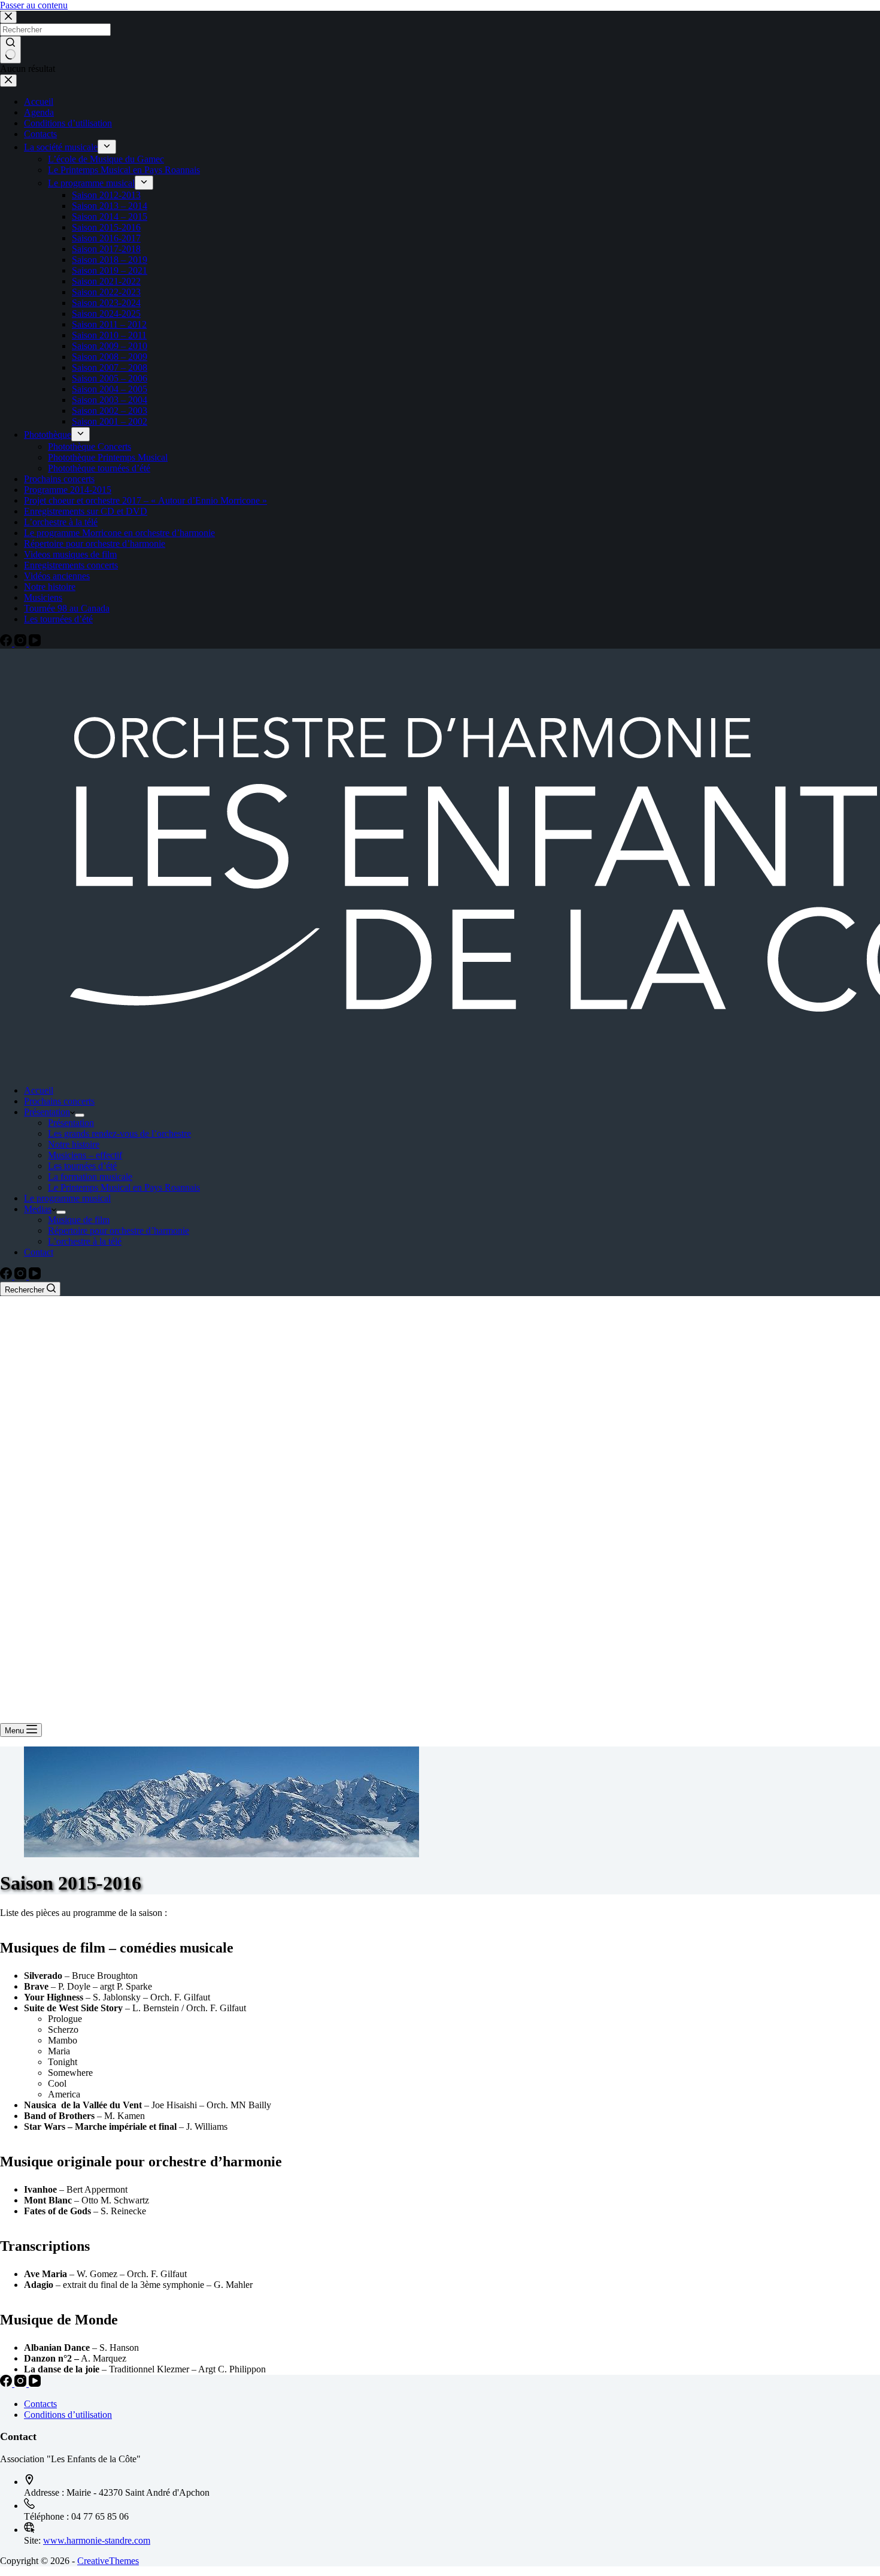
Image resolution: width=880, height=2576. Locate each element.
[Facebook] (7, 1276)
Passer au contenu (34, 5)
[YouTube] (35, 1276)
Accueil (39, 1090)
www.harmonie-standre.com (97, 2540)
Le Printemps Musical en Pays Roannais (124, 1187)
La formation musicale (90, 1177)
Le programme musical (67, 1198)
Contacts (40, 2404)
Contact (39, 1252)
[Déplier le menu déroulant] (80, 1115)
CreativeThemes (108, 2561)
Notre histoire (74, 1144)
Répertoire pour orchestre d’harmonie (119, 1231)
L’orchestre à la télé (85, 1241)
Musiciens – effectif (85, 1155)
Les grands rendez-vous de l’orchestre (119, 1133)
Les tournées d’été (82, 1166)
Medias (38, 1209)
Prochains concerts (59, 1101)
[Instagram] (22, 1276)
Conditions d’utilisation (68, 2415)
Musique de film (79, 1220)
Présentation (47, 1112)
